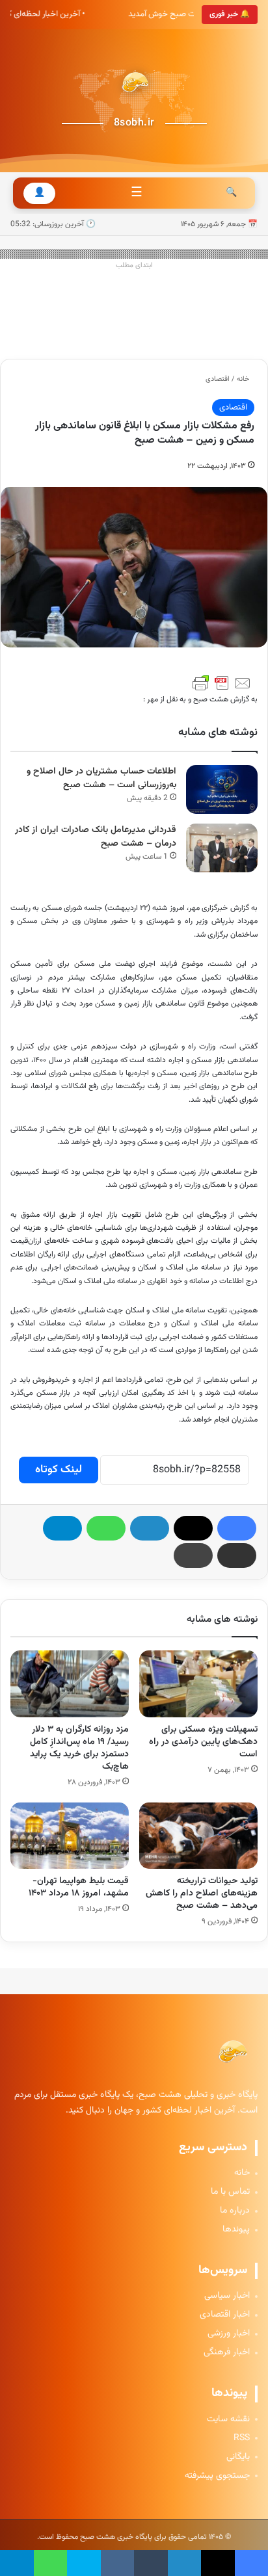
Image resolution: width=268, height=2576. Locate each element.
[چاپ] (193, 1555)
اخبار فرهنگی (227, 2353)
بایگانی (238, 2457)
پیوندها (236, 2230)
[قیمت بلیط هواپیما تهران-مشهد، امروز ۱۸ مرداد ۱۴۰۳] (70, 1836)
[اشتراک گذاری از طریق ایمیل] (237, 1555)
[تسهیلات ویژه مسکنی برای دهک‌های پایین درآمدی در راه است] (198, 1684)
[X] (193, 1528)
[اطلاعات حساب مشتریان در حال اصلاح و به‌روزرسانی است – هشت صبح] (222, 789)
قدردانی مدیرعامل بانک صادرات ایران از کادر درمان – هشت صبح (96, 837)
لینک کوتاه (59, 1470)
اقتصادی (218, 379)
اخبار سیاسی (227, 2296)
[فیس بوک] (237, 1528)
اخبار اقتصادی (225, 2315)
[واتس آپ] (106, 1528)
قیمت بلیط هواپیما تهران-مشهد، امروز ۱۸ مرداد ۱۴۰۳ (79, 1887)
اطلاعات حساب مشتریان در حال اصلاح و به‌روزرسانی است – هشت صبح (101, 778)
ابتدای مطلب (134, 266)
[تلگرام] (62, 1528)
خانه (244, 379)
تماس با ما (230, 2192)
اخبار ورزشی (229, 2334)
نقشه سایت (228, 2420)
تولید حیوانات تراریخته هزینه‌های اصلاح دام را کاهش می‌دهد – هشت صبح (202, 1893)
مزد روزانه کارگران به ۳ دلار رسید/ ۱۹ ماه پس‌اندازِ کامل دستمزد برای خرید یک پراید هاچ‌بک (79, 1748)
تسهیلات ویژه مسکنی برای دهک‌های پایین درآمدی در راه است (203, 1742)
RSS (242, 2439)
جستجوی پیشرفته (217, 2476)
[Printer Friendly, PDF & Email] (222, 683)
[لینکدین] (150, 1528)
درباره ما (235, 2211)
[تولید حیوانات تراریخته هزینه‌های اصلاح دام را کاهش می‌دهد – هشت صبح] (198, 1836)
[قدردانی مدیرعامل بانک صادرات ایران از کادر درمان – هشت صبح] (222, 848)
